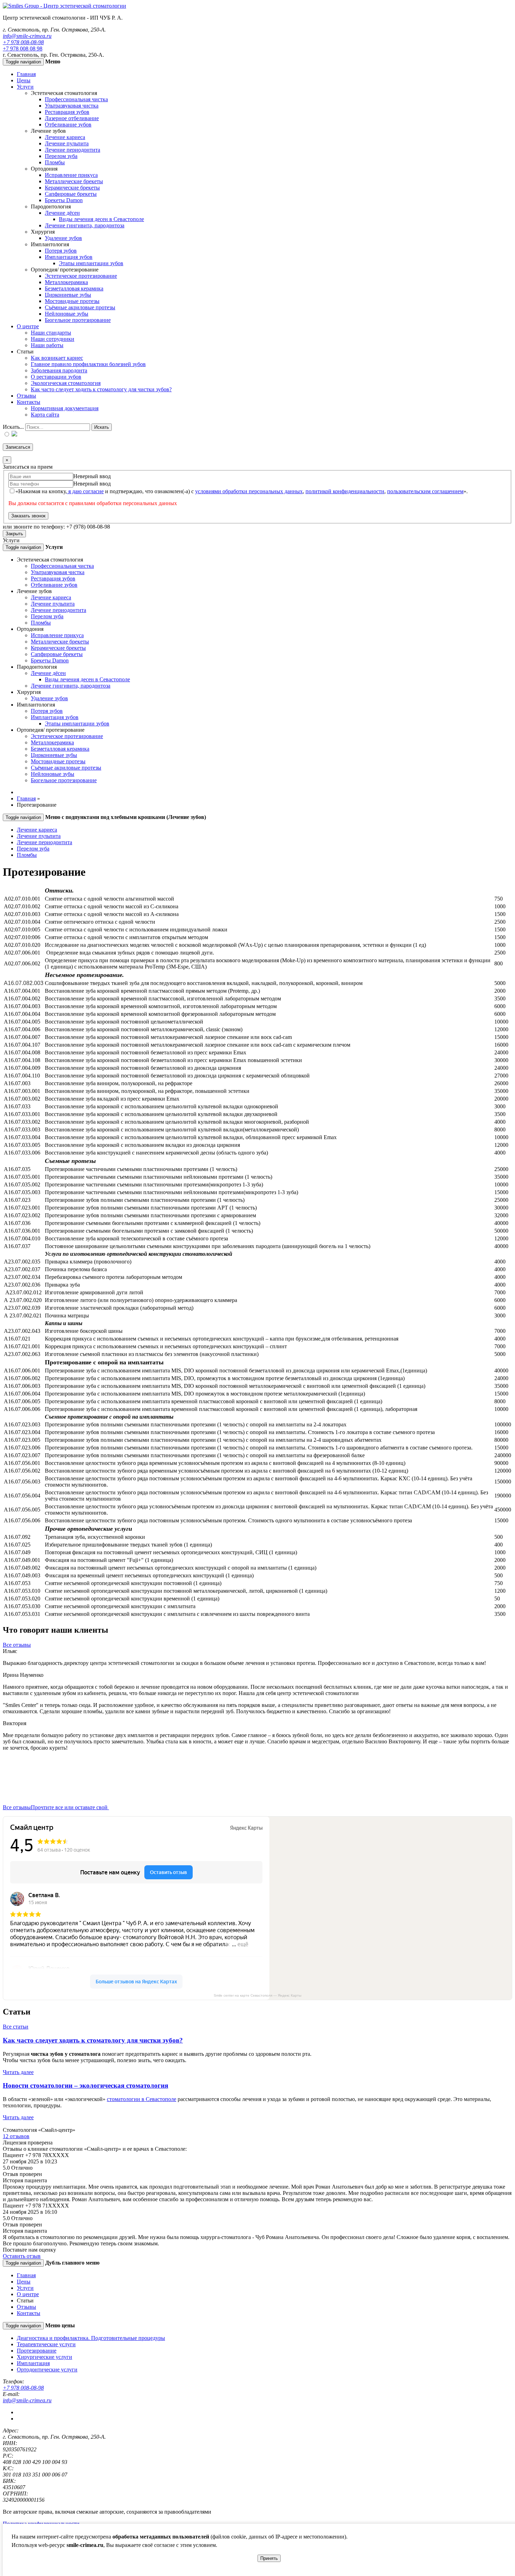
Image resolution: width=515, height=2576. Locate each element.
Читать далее (18, 2072)
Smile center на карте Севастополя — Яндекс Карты (257, 1995)
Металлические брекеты (74, 181)
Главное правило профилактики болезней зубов (88, 364)
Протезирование (37, 2351)
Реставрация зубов (67, 112)
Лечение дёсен (62, 213)
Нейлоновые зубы (67, 314)
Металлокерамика (66, 282)
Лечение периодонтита (73, 150)
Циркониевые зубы (68, 295)
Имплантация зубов (69, 257)
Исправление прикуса (71, 175)
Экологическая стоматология (66, 383)
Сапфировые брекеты (71, 194)
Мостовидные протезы (72, 301)
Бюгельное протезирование (78, 320)
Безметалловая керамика (74, 288)
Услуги (25, 87)
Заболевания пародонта (59, 370)
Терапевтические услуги (46, 2344)
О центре (28, 326)
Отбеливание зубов (68, 125)
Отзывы (26, 396)
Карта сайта (45, 415)
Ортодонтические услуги (47, 2370)
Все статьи (16, 2027)
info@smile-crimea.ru (27, 36)
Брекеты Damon (64, 200)
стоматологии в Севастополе (142, 2099)
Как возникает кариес (57, 358)
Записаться (18, 447)
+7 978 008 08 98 (23, 49)
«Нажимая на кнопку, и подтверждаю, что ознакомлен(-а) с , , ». (242, 491)
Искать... (13, 427)
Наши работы (47, 345)
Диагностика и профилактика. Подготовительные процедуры (91, 2338)
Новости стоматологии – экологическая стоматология (85, 2085)
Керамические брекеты (72, 188)
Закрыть (14, 534)
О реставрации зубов (56, 377)
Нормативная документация (65, 408)
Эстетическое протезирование (81, 276)
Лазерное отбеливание (72, 118)
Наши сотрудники (53, 339)
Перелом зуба (61, 156)
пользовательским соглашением (425, 491)
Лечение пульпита (67, 143)
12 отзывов (16, 2136)
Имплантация (33, 2363)
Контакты (29, 402)
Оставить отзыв (22, 2256)
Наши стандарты (51, 333)
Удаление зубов (63, 238)
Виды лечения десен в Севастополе (101, 219)
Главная (26, 74)
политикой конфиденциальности (345, 491)
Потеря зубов (61, 251)
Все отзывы (17, 1645)
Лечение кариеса (65, 137)
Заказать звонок (28, 516)
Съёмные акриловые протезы (80, 307)
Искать (102, 427)
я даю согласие (85, 491)
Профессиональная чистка (76, 99)
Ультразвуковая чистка (72, 106)
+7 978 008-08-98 (23, 42)
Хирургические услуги (44, 2357)
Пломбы (55, 162)
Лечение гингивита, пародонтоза (85, 225)
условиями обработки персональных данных (249, 491)
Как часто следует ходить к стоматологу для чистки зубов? (101, 389)
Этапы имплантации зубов (91, 263)
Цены (24, 80)
